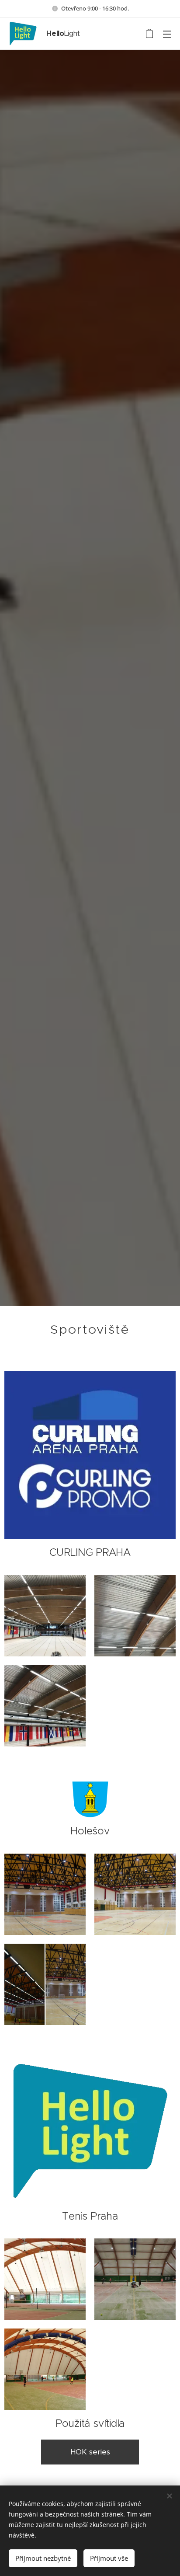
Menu (167, 34)
